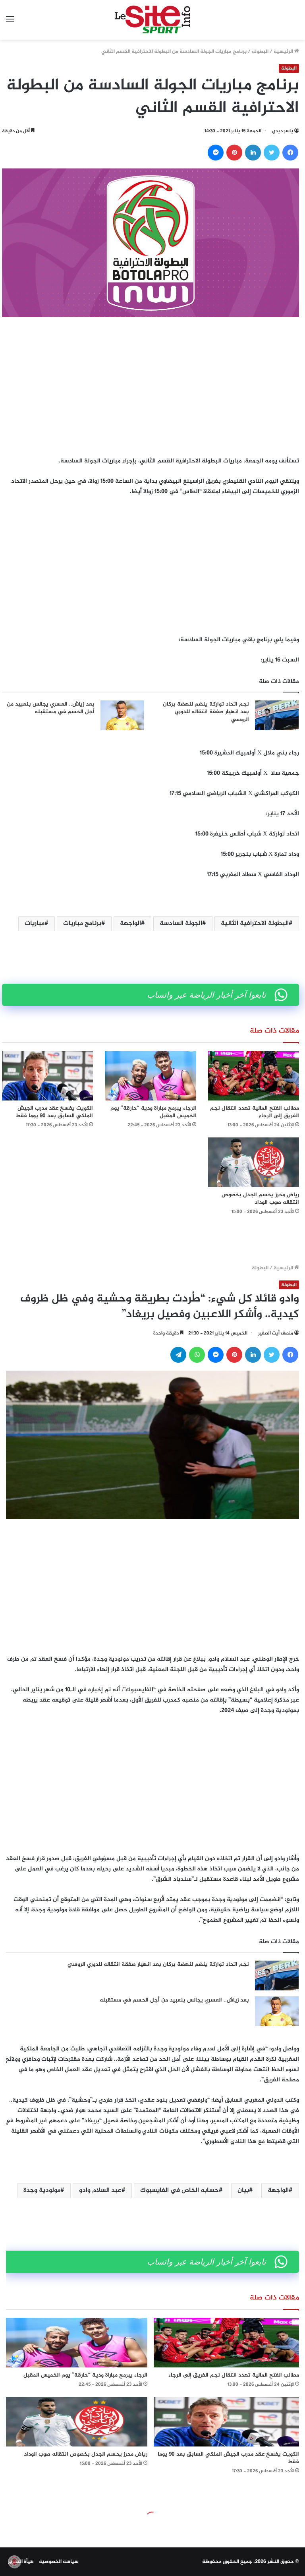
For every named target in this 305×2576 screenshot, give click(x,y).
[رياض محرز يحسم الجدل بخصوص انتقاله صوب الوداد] (254, 1162)
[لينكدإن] (253, 153)
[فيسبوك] (290, 153)
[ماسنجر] (216, 153)
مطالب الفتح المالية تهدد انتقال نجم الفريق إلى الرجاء (255, 1112)
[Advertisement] (151, 385)
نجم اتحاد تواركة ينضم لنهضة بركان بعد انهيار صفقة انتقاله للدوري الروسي (206, 712)
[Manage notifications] (14, 2562)
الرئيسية (284, 52)
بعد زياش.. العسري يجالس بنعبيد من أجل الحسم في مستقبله (51, 708)
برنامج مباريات (82, 923)
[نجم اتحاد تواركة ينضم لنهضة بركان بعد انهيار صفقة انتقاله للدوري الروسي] (277, 715)
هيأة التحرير (21, 2562)
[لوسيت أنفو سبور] (152, 20)
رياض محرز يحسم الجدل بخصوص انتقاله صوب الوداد (260, 1199)
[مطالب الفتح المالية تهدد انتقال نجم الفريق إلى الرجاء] (254, 1076)
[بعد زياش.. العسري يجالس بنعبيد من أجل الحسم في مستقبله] (122, 715)
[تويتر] (272, 153)
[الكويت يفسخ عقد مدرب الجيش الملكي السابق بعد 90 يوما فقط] (47, 1076)
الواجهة (130, 923)
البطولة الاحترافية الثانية (255, 923)
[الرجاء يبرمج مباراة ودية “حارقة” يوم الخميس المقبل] (150, 1076)
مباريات (35, 923)
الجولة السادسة (181, 923)
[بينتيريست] (234, 153)
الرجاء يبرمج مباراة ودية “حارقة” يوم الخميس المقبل (153, 1112)
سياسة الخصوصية (59, 2562)
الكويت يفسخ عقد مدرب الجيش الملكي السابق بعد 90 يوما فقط (54, 1112)
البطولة (260, 52)
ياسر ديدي (283, 131)
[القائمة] (10, 23)
